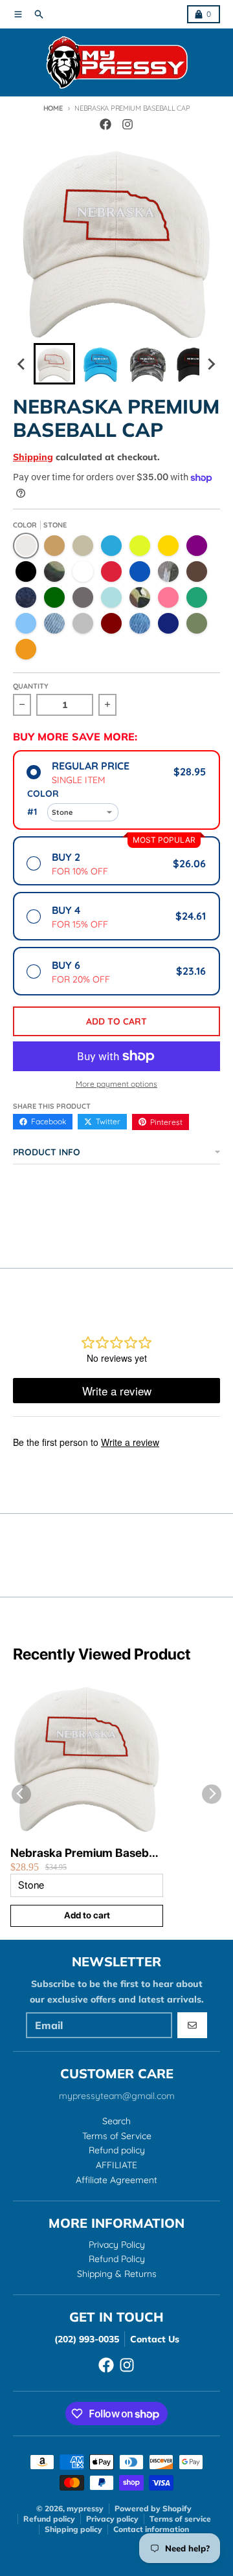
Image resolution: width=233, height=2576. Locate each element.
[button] (54, 364)
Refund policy (49, 2519)
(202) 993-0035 (87, 2339)
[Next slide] (211, 364)
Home (53, 108)
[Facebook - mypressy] (105, 124)
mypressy (85, 2508)
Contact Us (155, 2339)
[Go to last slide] (22, 364)
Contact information (151, 2529)
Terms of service (180, 2519)
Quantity (31, 686)
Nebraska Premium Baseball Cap (85, 1853)
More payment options (116, 1084)
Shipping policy (73, 2529)
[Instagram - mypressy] (128, 124)
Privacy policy (112, 2519)
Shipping (33, 457)
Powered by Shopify (153, 2508)
